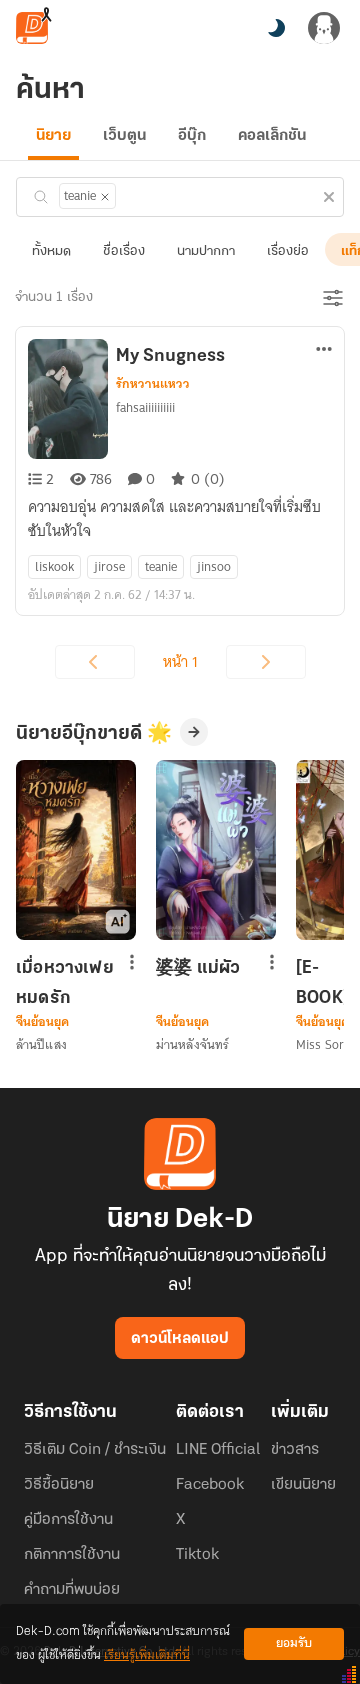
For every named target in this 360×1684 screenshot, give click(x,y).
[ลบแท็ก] (105, 197)
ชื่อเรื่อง (124, 251)
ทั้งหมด (51, 251)
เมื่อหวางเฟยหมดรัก (65, 983)
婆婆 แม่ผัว (198, 969)
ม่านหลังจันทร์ (192, 1044)
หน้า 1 (180, 662)
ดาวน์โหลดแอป (180, 1339)
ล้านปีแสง (41, 1044)
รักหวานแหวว (153, 384)
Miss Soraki (327, 1044)
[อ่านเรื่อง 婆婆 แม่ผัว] (216, 850)
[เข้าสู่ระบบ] (324, 28)
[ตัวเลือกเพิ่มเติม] (324, 351)
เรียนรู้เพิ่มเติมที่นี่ (147, 1655)
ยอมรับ (294, 1643)
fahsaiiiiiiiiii (145, 407)
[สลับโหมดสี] (276, 28)
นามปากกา (206, 251)
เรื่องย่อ (288, 251)
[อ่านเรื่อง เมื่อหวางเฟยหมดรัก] (76, 850)
